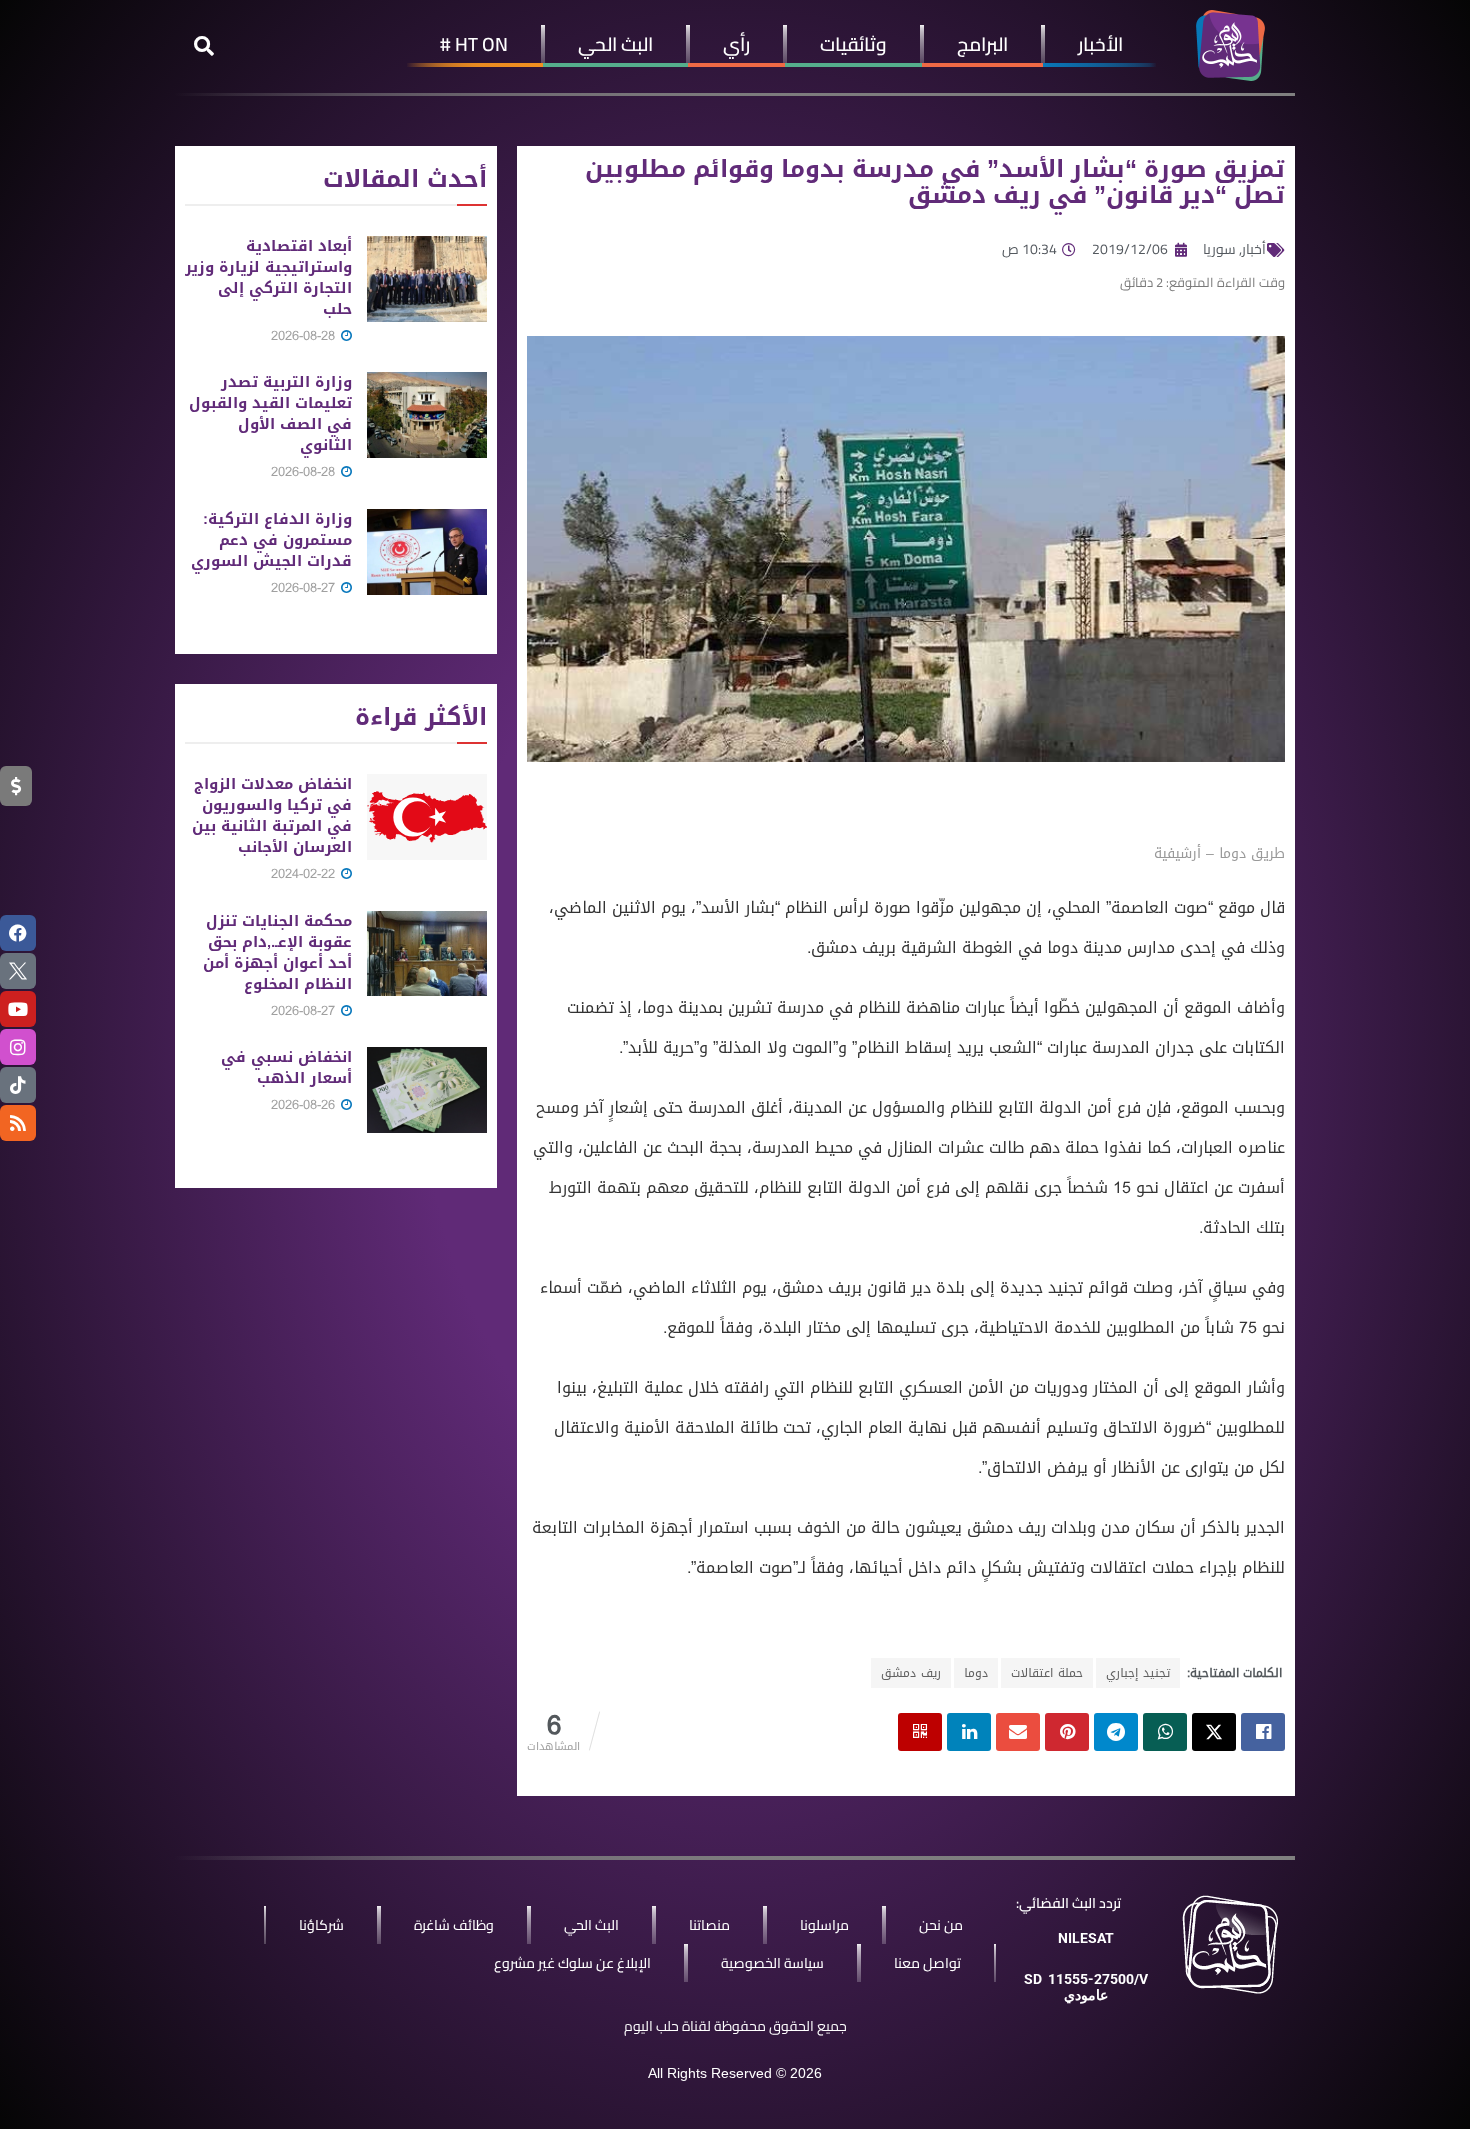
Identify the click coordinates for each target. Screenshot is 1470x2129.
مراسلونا (824, 1925)
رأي (736, 44)
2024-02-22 (305, 873)
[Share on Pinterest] (1067, 1732)
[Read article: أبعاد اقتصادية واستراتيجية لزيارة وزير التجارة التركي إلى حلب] (427, 279)
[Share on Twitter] (1214, 1732)
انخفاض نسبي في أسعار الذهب (286, 1067)
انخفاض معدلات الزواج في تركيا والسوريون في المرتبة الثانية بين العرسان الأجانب (272, 815)
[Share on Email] (1018, 1732)
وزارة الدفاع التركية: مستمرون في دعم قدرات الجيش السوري (271, 540)
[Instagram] (18, 1047)
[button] (204, 46)
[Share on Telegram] (1116, 1732)
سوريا (1219, 249)
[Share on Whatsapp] (1165, 1732)
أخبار (1254, 249)
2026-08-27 (305, 587)
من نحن (941, 1925)
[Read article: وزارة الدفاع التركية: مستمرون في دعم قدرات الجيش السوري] (427, 552)
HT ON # (474, 44)
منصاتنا (709, 1925)
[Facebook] (18, 933)
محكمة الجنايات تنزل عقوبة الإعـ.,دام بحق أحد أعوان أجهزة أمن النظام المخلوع (277, 952)
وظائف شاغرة (454, 1925)
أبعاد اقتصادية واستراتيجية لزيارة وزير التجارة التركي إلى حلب (268, 277)
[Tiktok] (18, 1085)
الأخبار (1100, 44)
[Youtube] (18, 1009)
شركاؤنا (321, 1925)
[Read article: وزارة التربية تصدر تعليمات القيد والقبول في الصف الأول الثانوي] (427, 415)
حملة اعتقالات (1047, 1673)
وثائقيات (853, 44)
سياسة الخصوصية (772, 1963)
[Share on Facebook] (1263, 1732)
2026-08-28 (305, 335)
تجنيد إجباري (1138, 1673)
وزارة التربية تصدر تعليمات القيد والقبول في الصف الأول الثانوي (270, 413)
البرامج (982, 44)
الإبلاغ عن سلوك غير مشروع (572, 1963)
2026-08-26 (305, 1104)
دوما (976, 1673)
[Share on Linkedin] (969, 1732)
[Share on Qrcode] (920, 1732)
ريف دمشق (911, 1673)
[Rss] (18, 1123)
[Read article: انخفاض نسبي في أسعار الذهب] (427, 1090)
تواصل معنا (927, 1963)
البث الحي (615, 44)
